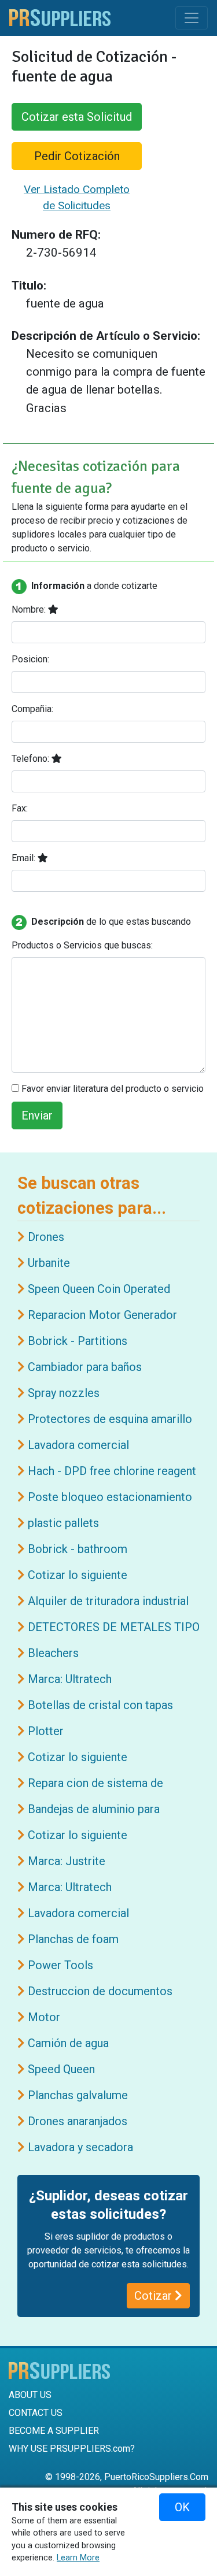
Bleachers (53, 1653)
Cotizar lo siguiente (78, 1575)
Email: (25, 858)
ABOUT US (30, 2395)
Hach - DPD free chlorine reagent (112, 1471)
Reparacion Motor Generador (102, 1315)
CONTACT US (36, 2413)
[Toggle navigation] (192, 18)
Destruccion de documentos (100, 1991)
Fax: (20, 808)
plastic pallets (63, 1523)
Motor (44, 2017)
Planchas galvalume (78, 2095)
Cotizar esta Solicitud (77, 117)
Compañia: (32, 709)
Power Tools (60, 1965)
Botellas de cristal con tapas (100, 1705)
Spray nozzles (64, 1393)
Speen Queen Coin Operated (99, 1289)
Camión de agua (68, 2043)
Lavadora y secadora (80, 2147)
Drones (46, 1237)
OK (182, 2507)
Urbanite (49, 1263)
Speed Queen (61, 2069)
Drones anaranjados (78, 2121)
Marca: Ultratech (70, 1679)
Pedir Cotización (77, 156)
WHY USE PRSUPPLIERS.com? (72, 2449)
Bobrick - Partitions (78, 1341)
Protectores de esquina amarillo (110, 1419)
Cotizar (155, 2296)
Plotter (46, 1731)
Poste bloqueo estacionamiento (110, 1497)
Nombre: (30, 609)
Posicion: (30, 659)
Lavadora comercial (78, 1445)
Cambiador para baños (85, 1367)
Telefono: (32, 759)
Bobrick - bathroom (78, 1549)
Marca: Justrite (67, 1861)
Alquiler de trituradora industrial (108, 1601)
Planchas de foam (73, 1939)
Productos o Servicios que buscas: (82, 945)
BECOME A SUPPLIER (54, 2431)
